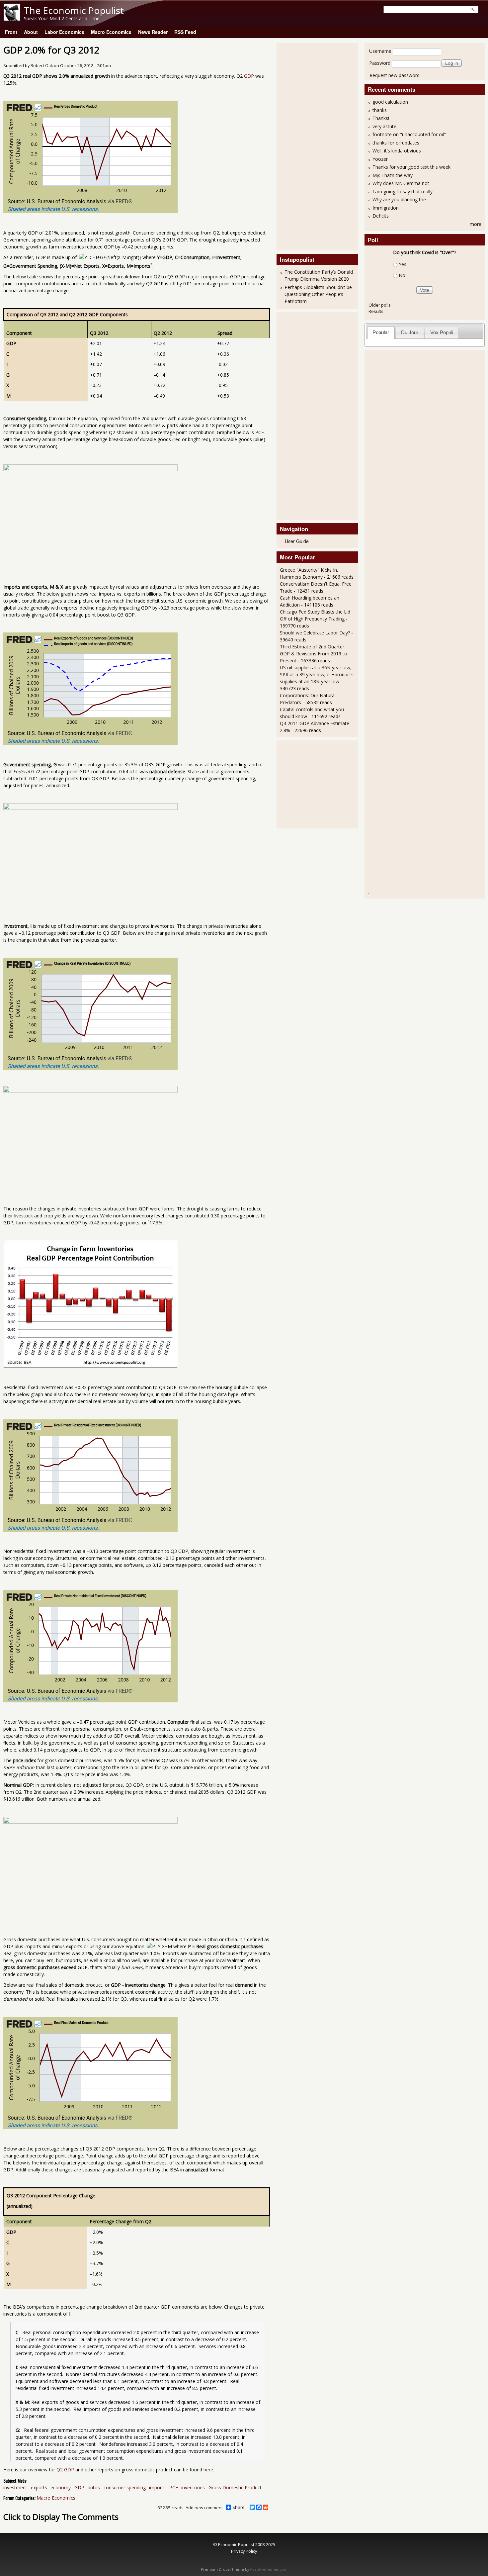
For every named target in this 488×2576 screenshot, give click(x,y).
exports (39, 2487)
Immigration (386, 208)
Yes (403, 264)
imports (157, 2487)
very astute (384, 126)
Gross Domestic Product (235, 2487)
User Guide (297, 541)
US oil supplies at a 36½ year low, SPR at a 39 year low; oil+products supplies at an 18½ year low (317, 674)
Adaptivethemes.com (269, 2569)
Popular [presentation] (381, 332)
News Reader (153, 32)
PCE (174, 2487)
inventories (193, 2487)
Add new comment (204, 2508)
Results (376, 311)
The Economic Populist (74, 10)
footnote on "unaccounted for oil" (409, 134)
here (208, 2470)
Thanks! (381, 118)
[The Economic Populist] (12, 19)
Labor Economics (64, 32)
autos (94, 2487)
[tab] (381, 332)
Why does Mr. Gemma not (401, 183)
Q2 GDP (65, 2470)
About (31, 32)
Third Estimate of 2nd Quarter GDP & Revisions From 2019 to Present (314, 654)
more (476, 224)
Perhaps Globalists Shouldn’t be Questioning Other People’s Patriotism (318, 294)
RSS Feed (185, 32)
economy (61, 2487)
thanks (380, 110)
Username (380, 51)
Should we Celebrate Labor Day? (315, 633)
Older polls (380, 305)
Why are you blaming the (399, 199)
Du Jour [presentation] (410, 332)
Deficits (381, 216)
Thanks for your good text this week (411, 167)
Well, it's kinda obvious (397, 151)
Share (239, 2507)
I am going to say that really (403, 191)
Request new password (395, 75)
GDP (249, 76)
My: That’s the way (393, 175)
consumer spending (125, 2487)
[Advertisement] (306, 146)
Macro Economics (111, 32)
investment (15, 2487)
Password (380, 63)
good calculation (390, 102)
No (402, 275)
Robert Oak (42, 66)
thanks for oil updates (396, 143)
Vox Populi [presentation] (442, 332)
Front (11, 32)
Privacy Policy (244, 2551)
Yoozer (380, 159)
